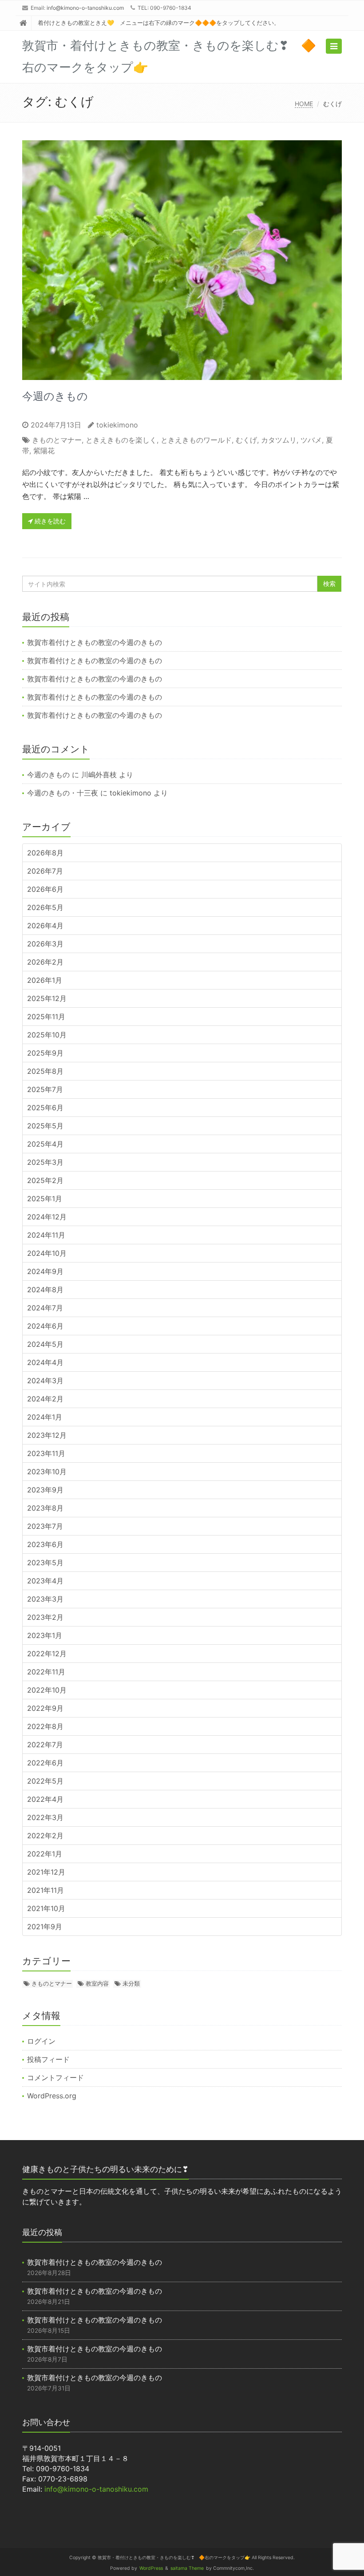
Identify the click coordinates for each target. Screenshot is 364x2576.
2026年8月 (45, 853)
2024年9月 (45, 1271)
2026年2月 (45, 962)
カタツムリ (279, 440)
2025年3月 (45, 1162)
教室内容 (97, 1983)
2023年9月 (45, 1490)
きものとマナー (57, 440)
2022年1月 (45, 1854)
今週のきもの (55, 396)
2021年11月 (45, 1890)
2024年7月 (45, 1308)
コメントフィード (55, 2077)
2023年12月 (47, 1435)
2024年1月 (45, 1417)
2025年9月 (45, 1053)
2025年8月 (45, 1071)
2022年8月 (45, 1726)
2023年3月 (45, 1599)
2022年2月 (45, 1836)
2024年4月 (45, 1362)
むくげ (246, 440)
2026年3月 (45, 944)
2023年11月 (46, 1453)
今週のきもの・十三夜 (63, 793)
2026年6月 (45, 889)
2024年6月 (45, 1326)
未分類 (131, 1983)
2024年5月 (45, 1344)
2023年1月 (45, 1635)
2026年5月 (45, 907)
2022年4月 (45, 1799)
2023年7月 (45, 1526)
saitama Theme (187, 2568)
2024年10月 (47, 1253)
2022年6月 (45, 1763)
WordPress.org (52, 2096)
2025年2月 (45, 1180)
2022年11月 (46, 1672)
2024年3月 (45, 1381)
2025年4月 (45, 1144)
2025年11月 (46, 1017)
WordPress (151, 2568)
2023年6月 (45, 1544)
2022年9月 (45, 1708)
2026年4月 (45, 926)
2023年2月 (45, 1617)
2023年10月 (47, 1472)
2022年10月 (47, 1690)
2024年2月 (45, 1399)
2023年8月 (45, 1508)
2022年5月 (45, 1781)
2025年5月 (45, 1126)
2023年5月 (45, 1563)
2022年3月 (45, 1817)
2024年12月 (47, 1217)
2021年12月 (46, 1872)
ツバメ (311, 440)
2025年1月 (45, 1199)
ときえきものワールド (196, 440)
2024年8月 (45, 1290)
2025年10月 (47, 1035)
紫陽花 (44, 451)
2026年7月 (45, 871)
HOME (304, 104)
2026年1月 (45, 980)
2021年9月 (45, 1927)
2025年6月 (45, 1108)
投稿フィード (48, 2059)
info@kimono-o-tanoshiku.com (85, 8)
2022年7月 (45, 1745)
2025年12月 (47, 998)
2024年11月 (46, 1235)
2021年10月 (46, 1908)
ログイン (41, 2041)
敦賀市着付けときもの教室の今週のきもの (95, 642)
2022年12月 (47, 1654)
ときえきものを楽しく (121, 440)
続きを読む (49, 521)
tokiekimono (117, 425)
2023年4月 (45, 1581)
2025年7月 (45, 1089)
